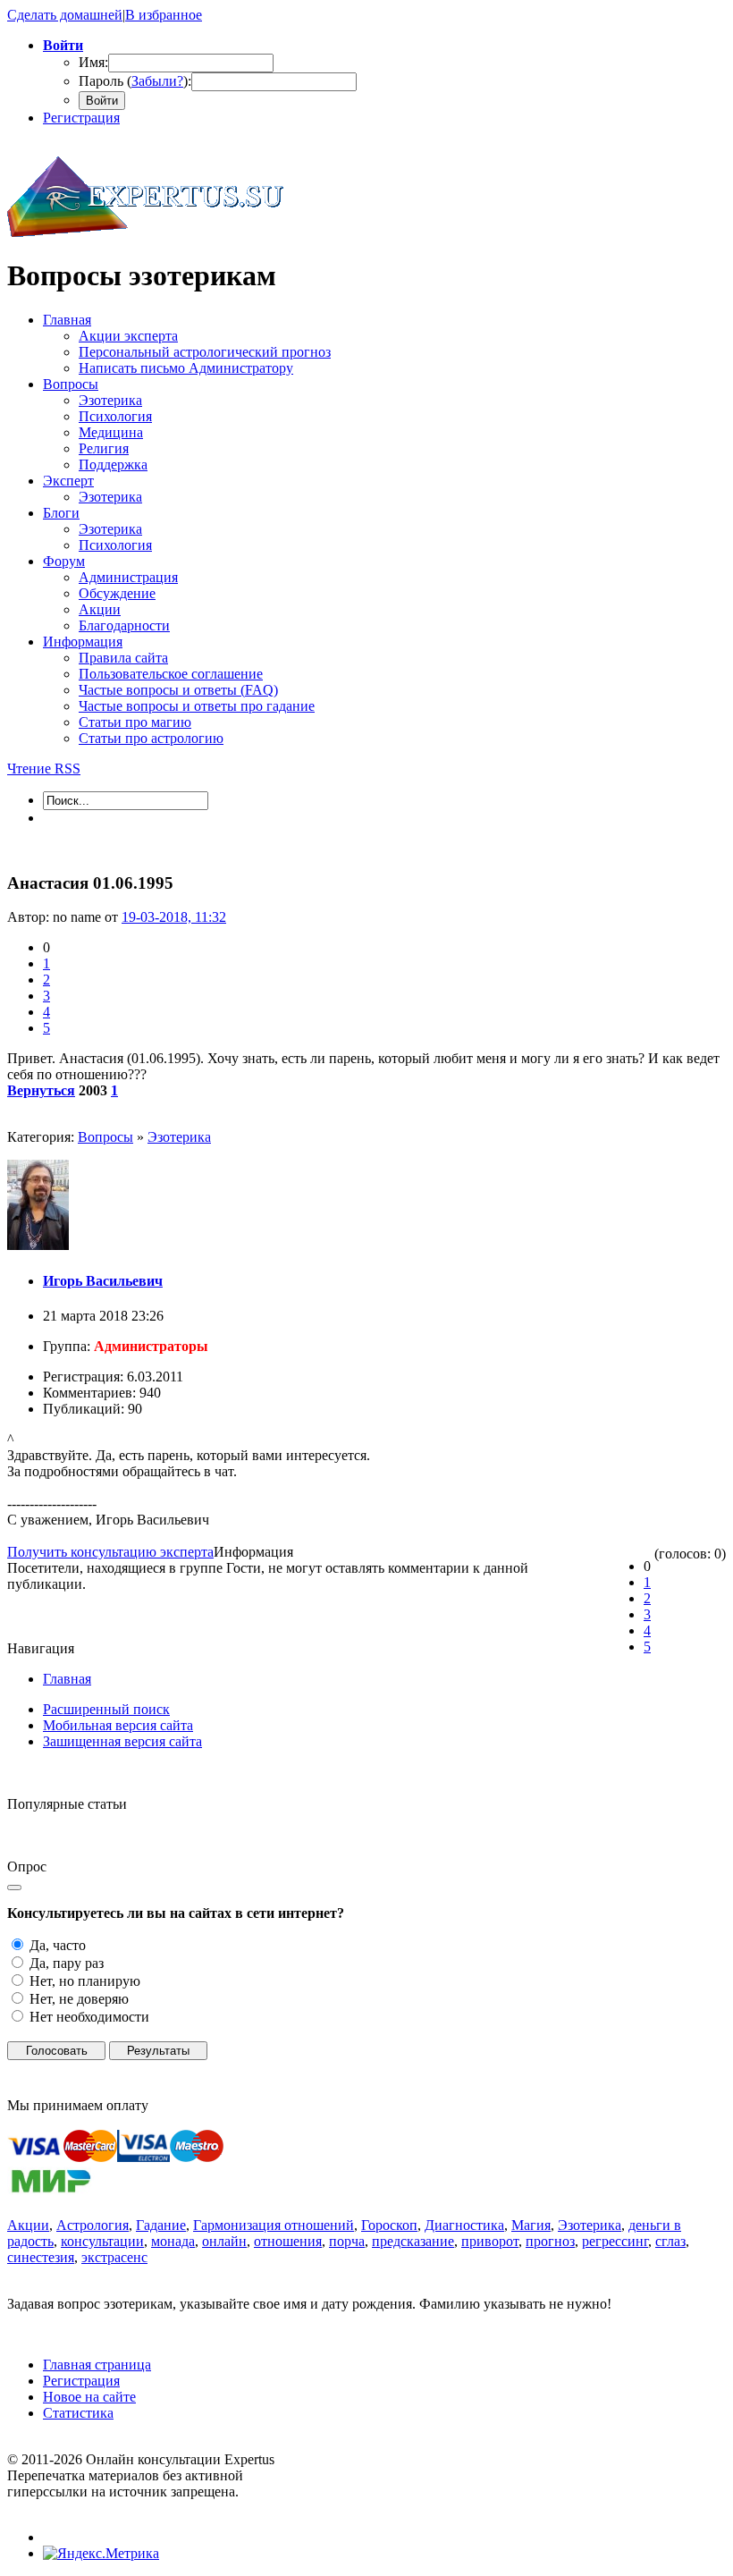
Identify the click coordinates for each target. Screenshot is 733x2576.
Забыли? (157, 81)
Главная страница (97, 2365)
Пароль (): (135, 81)
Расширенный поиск (106, 1709)
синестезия (41, 2257)
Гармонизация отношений (274, 2225)
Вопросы (105, 1137)
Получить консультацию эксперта (110, 1552)
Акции (28, 2225)
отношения (288, 2241)
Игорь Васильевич (103, 1281)
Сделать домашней (65, 15)
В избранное (164, 15)
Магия (531, 2225)
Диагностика (464, 2225)
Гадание (161, 2225)
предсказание (413, 2241)
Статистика (78, 2413)
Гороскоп (389, 2225)
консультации (102, 2241)
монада (173, 2241)
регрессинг (615, 2241)
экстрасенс (114, 2257)
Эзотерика (179, 1137)
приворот (490, 2241)
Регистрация (81, 118)
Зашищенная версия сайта (122, 1741)
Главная (67, 1679)
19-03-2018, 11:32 (174, 917)
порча (347, 2241)
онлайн (224, 2241)
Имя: (93, 62)
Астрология (93, 2225)
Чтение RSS (44, 769)
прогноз (550, 2241)
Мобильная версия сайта (118, 1725)
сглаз (670, 2241)
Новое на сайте (89, 2397)
